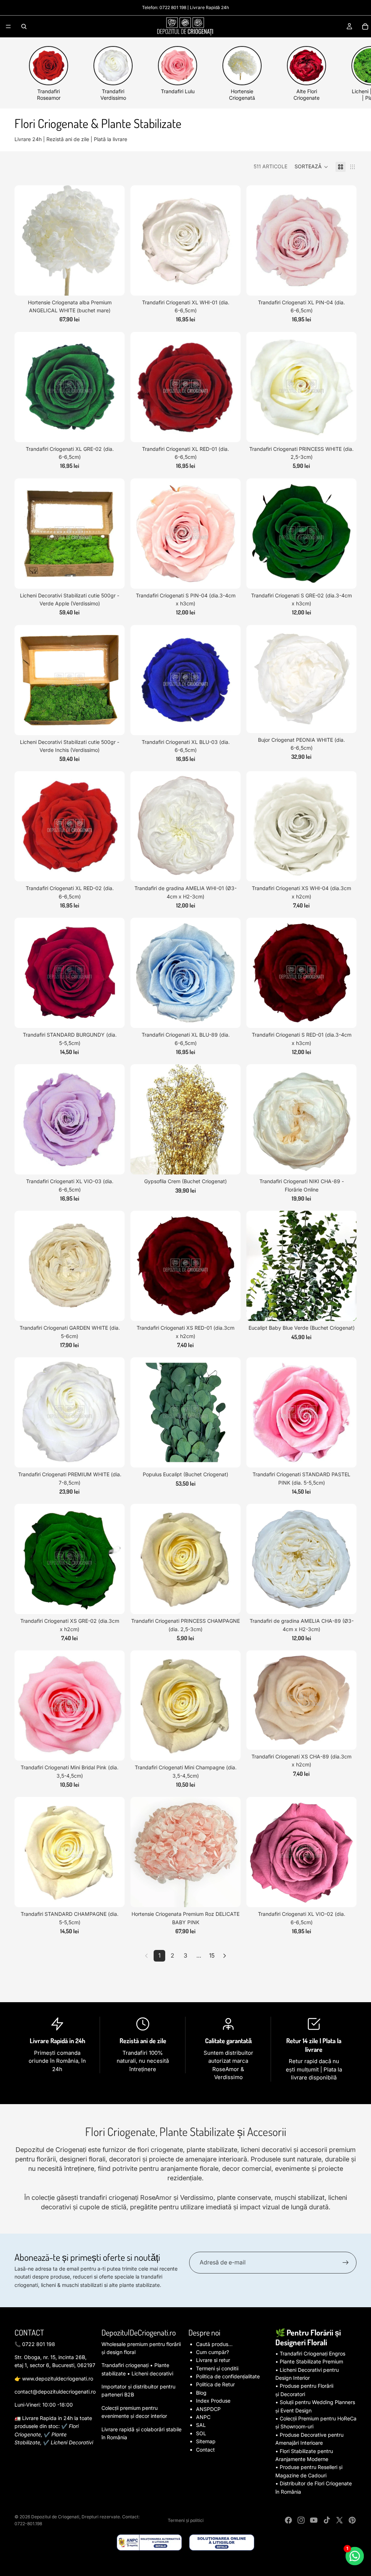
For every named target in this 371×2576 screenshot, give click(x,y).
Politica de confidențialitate (228, 2376)
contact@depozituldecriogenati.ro (55, 2392)
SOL (201, 2433)
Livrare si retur (213, 2360)
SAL (201, 2425)
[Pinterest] (352, 2520)
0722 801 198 (173, 7)
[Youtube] (314, 2520)
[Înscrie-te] (346, 2263)
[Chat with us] (355, 2556)
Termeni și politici (186, 2520)
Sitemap (206, 2441)
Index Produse (213, 2401)
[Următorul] (225, 1956)
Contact (205, 2450)
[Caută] (24, 26)
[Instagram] (301, 2520)
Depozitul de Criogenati (55, 2517)
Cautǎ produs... (214, 2344)
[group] (49, 74)
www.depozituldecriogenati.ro (58, 2379)
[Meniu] (8, 26)
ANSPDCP (208, 2409)
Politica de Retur (215, 2384)
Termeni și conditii (217, 2368)
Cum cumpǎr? (212, 2352)
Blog (201, 2393)
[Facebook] (288, 2520)
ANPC (203, 2417)
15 (212, 1955)
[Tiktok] (327, 2520)
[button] (311, 167)
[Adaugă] (113, 284)
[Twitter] (339, 2520)
